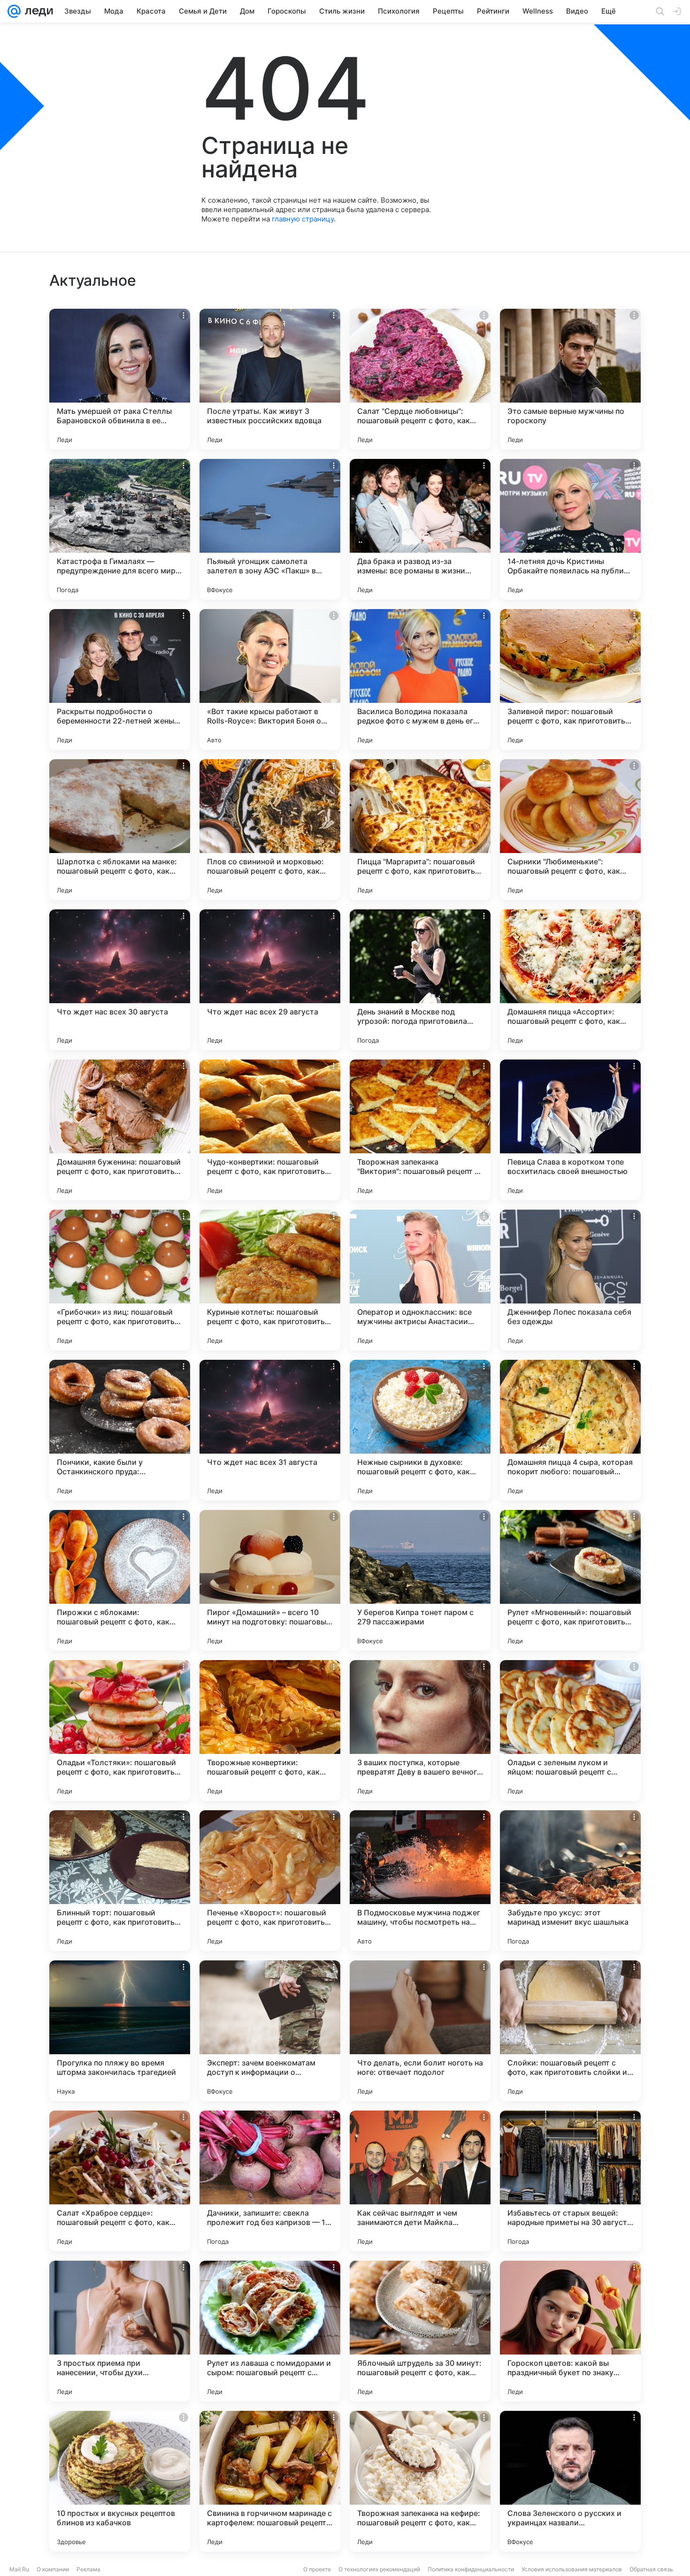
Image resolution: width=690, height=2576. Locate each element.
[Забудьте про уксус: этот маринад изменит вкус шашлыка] (570, 1881)
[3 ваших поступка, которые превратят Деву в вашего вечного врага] (420, 1730)
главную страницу (303, 219)
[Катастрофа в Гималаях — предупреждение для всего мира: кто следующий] (120, 529)
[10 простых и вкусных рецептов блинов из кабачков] (120, 2481)
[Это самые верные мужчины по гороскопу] (570, 379)
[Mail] (14, 11)
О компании (53, 2569)
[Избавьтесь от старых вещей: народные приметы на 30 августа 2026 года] (570, 2181)
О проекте (317, 2569)
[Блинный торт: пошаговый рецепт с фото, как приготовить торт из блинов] (120, 1881)
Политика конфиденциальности (471, 2569)
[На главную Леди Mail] (37, 11)
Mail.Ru (19, 2569)
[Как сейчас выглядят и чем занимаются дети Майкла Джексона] (420, 2181)
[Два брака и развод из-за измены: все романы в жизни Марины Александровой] (420, 529)
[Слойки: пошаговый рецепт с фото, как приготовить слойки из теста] (570, 2031)
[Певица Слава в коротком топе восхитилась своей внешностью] (570, 1130)
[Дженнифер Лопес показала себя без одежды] (570, 1280)
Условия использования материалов (572, 2569)
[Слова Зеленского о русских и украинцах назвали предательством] (570, 2481)
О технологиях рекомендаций (379, 2569)
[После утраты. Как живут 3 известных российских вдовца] (270, 379)
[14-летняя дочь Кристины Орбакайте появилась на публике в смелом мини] (570, 529)
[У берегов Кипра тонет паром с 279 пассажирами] (420, 1580)
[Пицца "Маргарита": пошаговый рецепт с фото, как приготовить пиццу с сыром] (420, 830)
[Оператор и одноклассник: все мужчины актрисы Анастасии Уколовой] (420, 1280)
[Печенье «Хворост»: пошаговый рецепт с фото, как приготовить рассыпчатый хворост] (270, 1881)
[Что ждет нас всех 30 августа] (120, 980)
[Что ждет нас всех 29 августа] (270, 980)
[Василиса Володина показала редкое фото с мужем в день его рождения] (420, 679)
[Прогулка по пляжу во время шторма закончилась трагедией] (120, 2031)
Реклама (88, 2569)
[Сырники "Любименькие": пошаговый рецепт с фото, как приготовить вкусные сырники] (570, 830)
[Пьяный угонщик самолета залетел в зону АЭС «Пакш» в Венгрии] (270, 529)
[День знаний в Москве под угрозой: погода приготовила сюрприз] (420, 980)
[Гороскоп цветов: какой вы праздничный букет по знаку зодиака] (570, 2331)
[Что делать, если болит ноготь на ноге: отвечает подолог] (420, 2031)
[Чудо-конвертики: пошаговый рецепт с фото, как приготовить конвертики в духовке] (270, 1130)
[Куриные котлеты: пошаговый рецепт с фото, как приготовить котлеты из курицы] (270, 1280)
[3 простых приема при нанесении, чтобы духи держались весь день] (120, 2331)
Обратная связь (651, 2569)
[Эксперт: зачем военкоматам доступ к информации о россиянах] (270, 2031)
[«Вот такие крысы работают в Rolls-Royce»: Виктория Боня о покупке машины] (270, 679)
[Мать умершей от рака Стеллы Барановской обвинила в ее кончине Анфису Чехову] (120, 379)
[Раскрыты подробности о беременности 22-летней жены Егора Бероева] (120, 679)
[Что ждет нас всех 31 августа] (270, 1430)
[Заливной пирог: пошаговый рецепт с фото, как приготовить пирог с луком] (570, 679)
